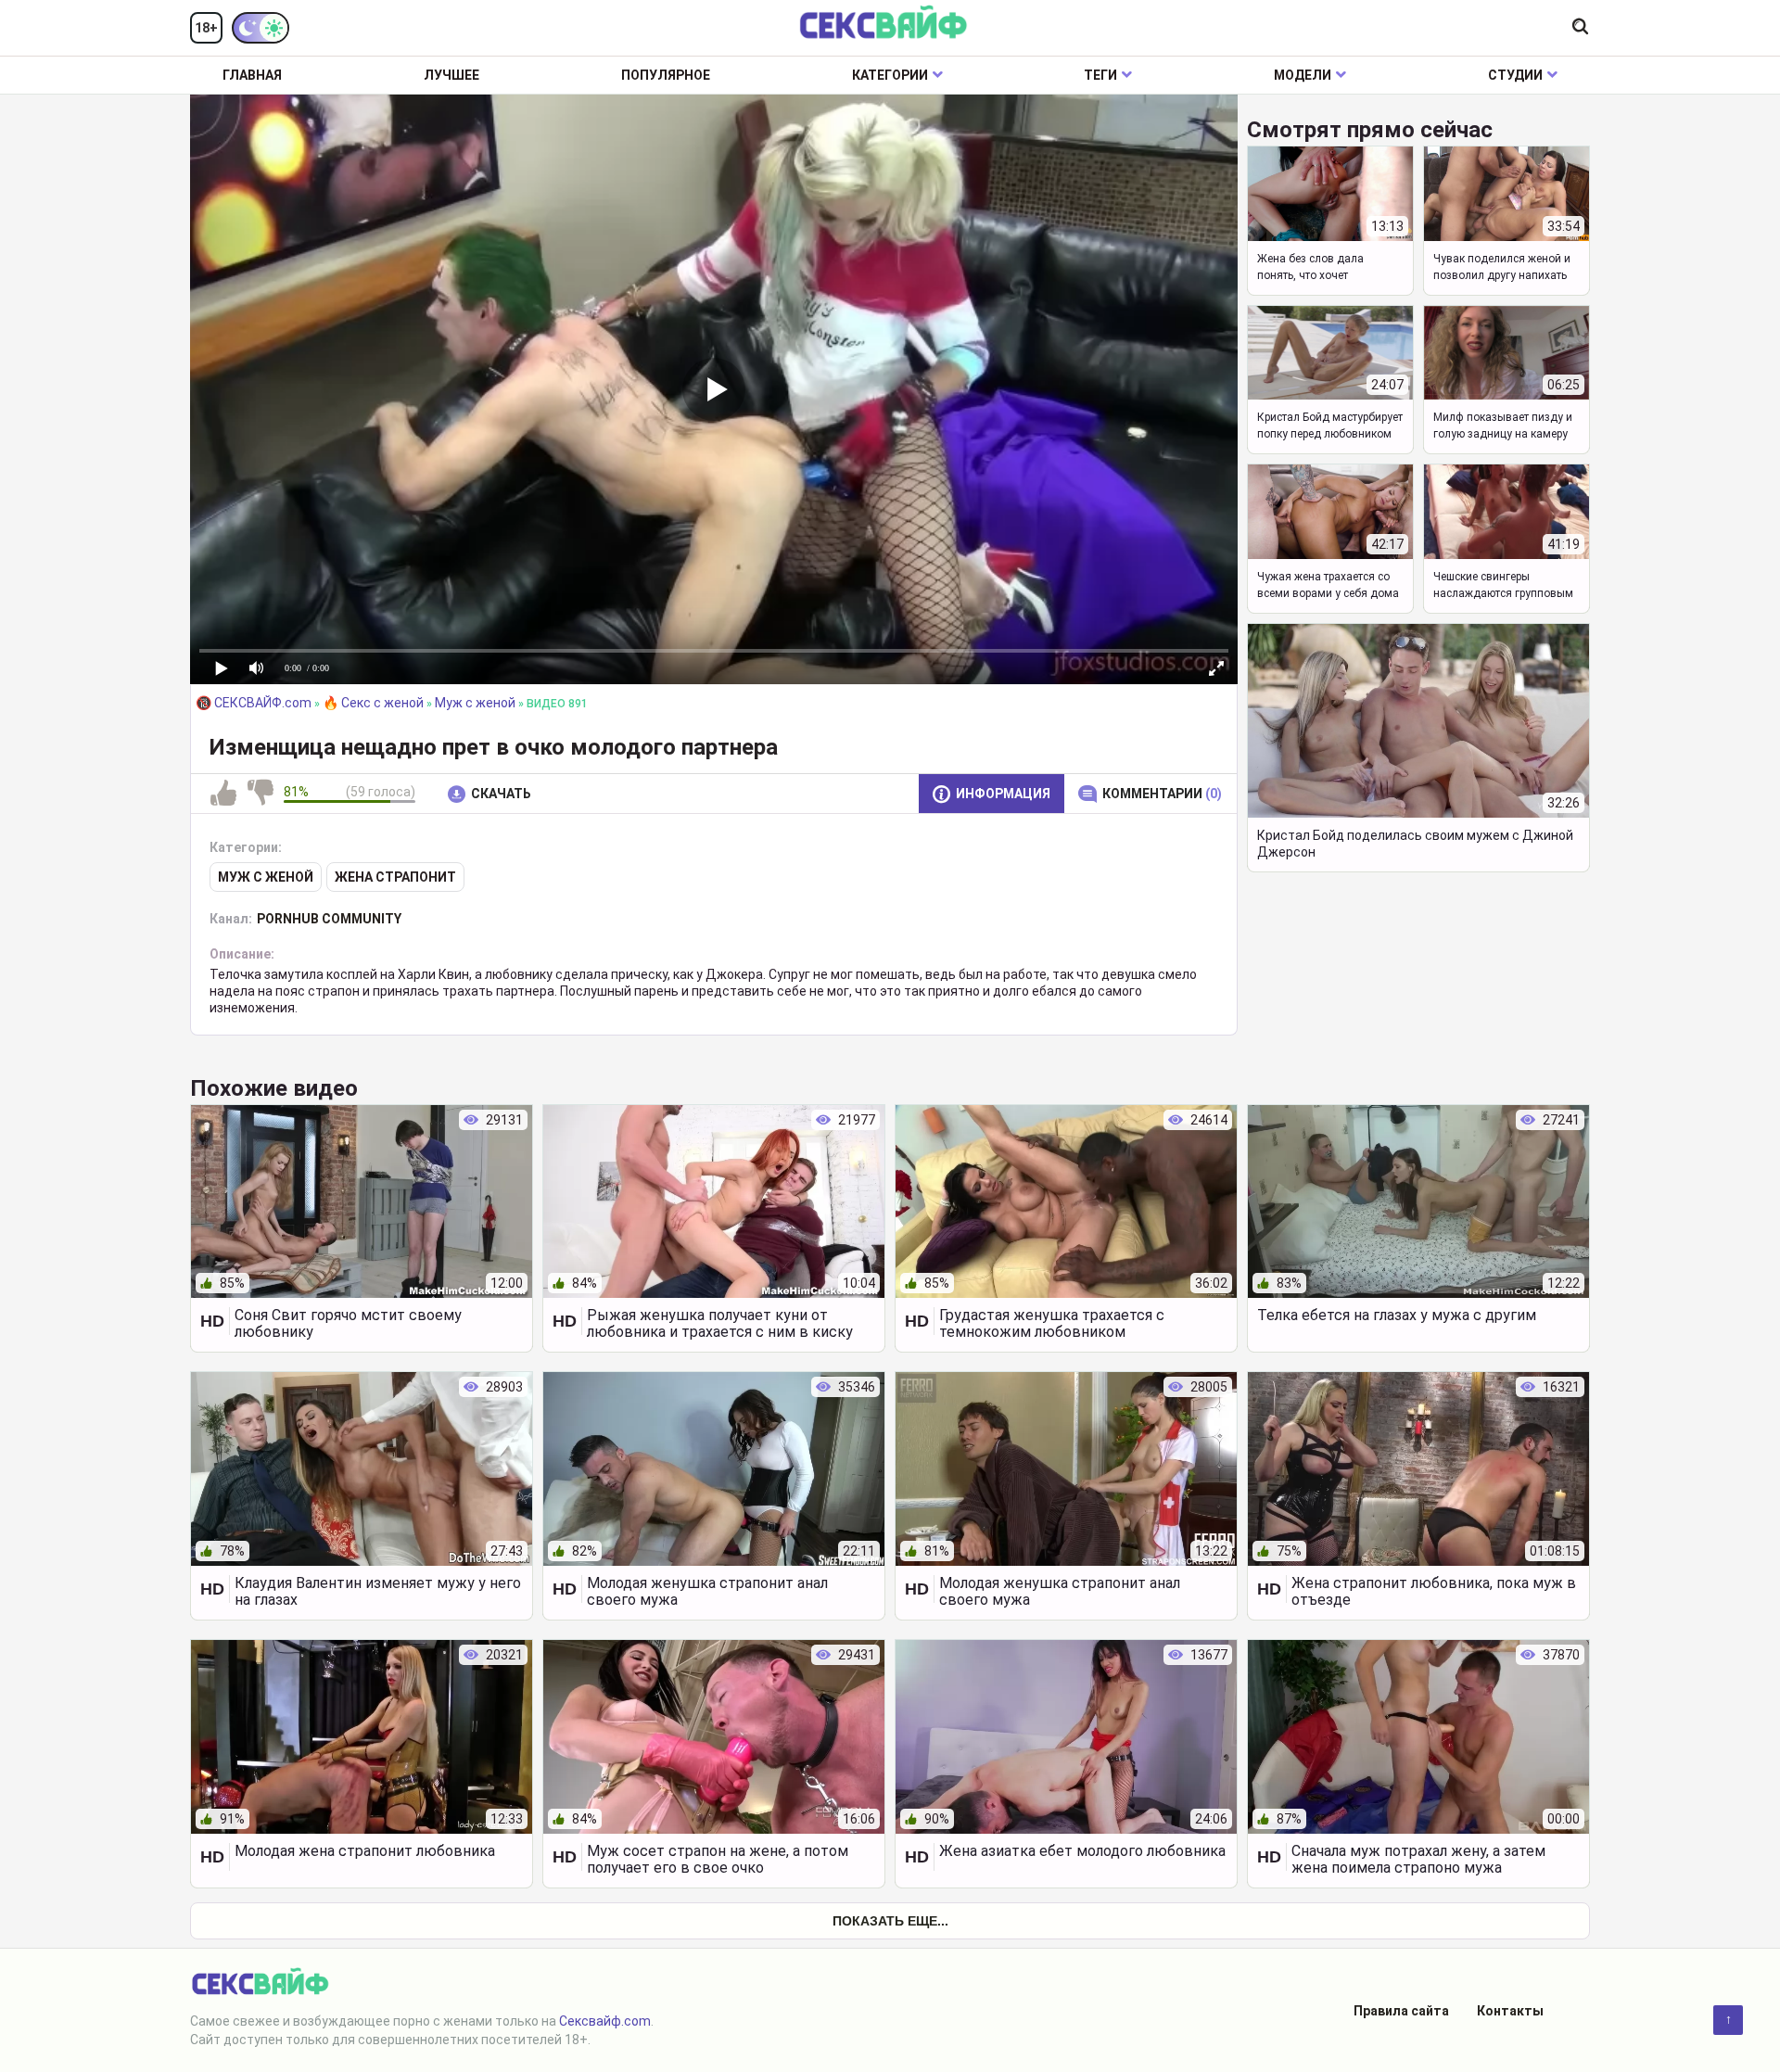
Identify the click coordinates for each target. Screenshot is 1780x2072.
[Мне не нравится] (261, 794)
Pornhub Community (329, 919)
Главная (252, 75)
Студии (1515, 75)
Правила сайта (1401, 2011)
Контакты (1510, 2011)
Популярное (666, 75)
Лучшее (451, 75)
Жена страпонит (395, 877)
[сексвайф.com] (883, 24)
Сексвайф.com (605, 2021)
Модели (1303, 75)
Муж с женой (266, 877)
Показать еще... (890, 1921)
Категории (890, 75)
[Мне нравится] (223, 794)
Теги (1100, 75)
